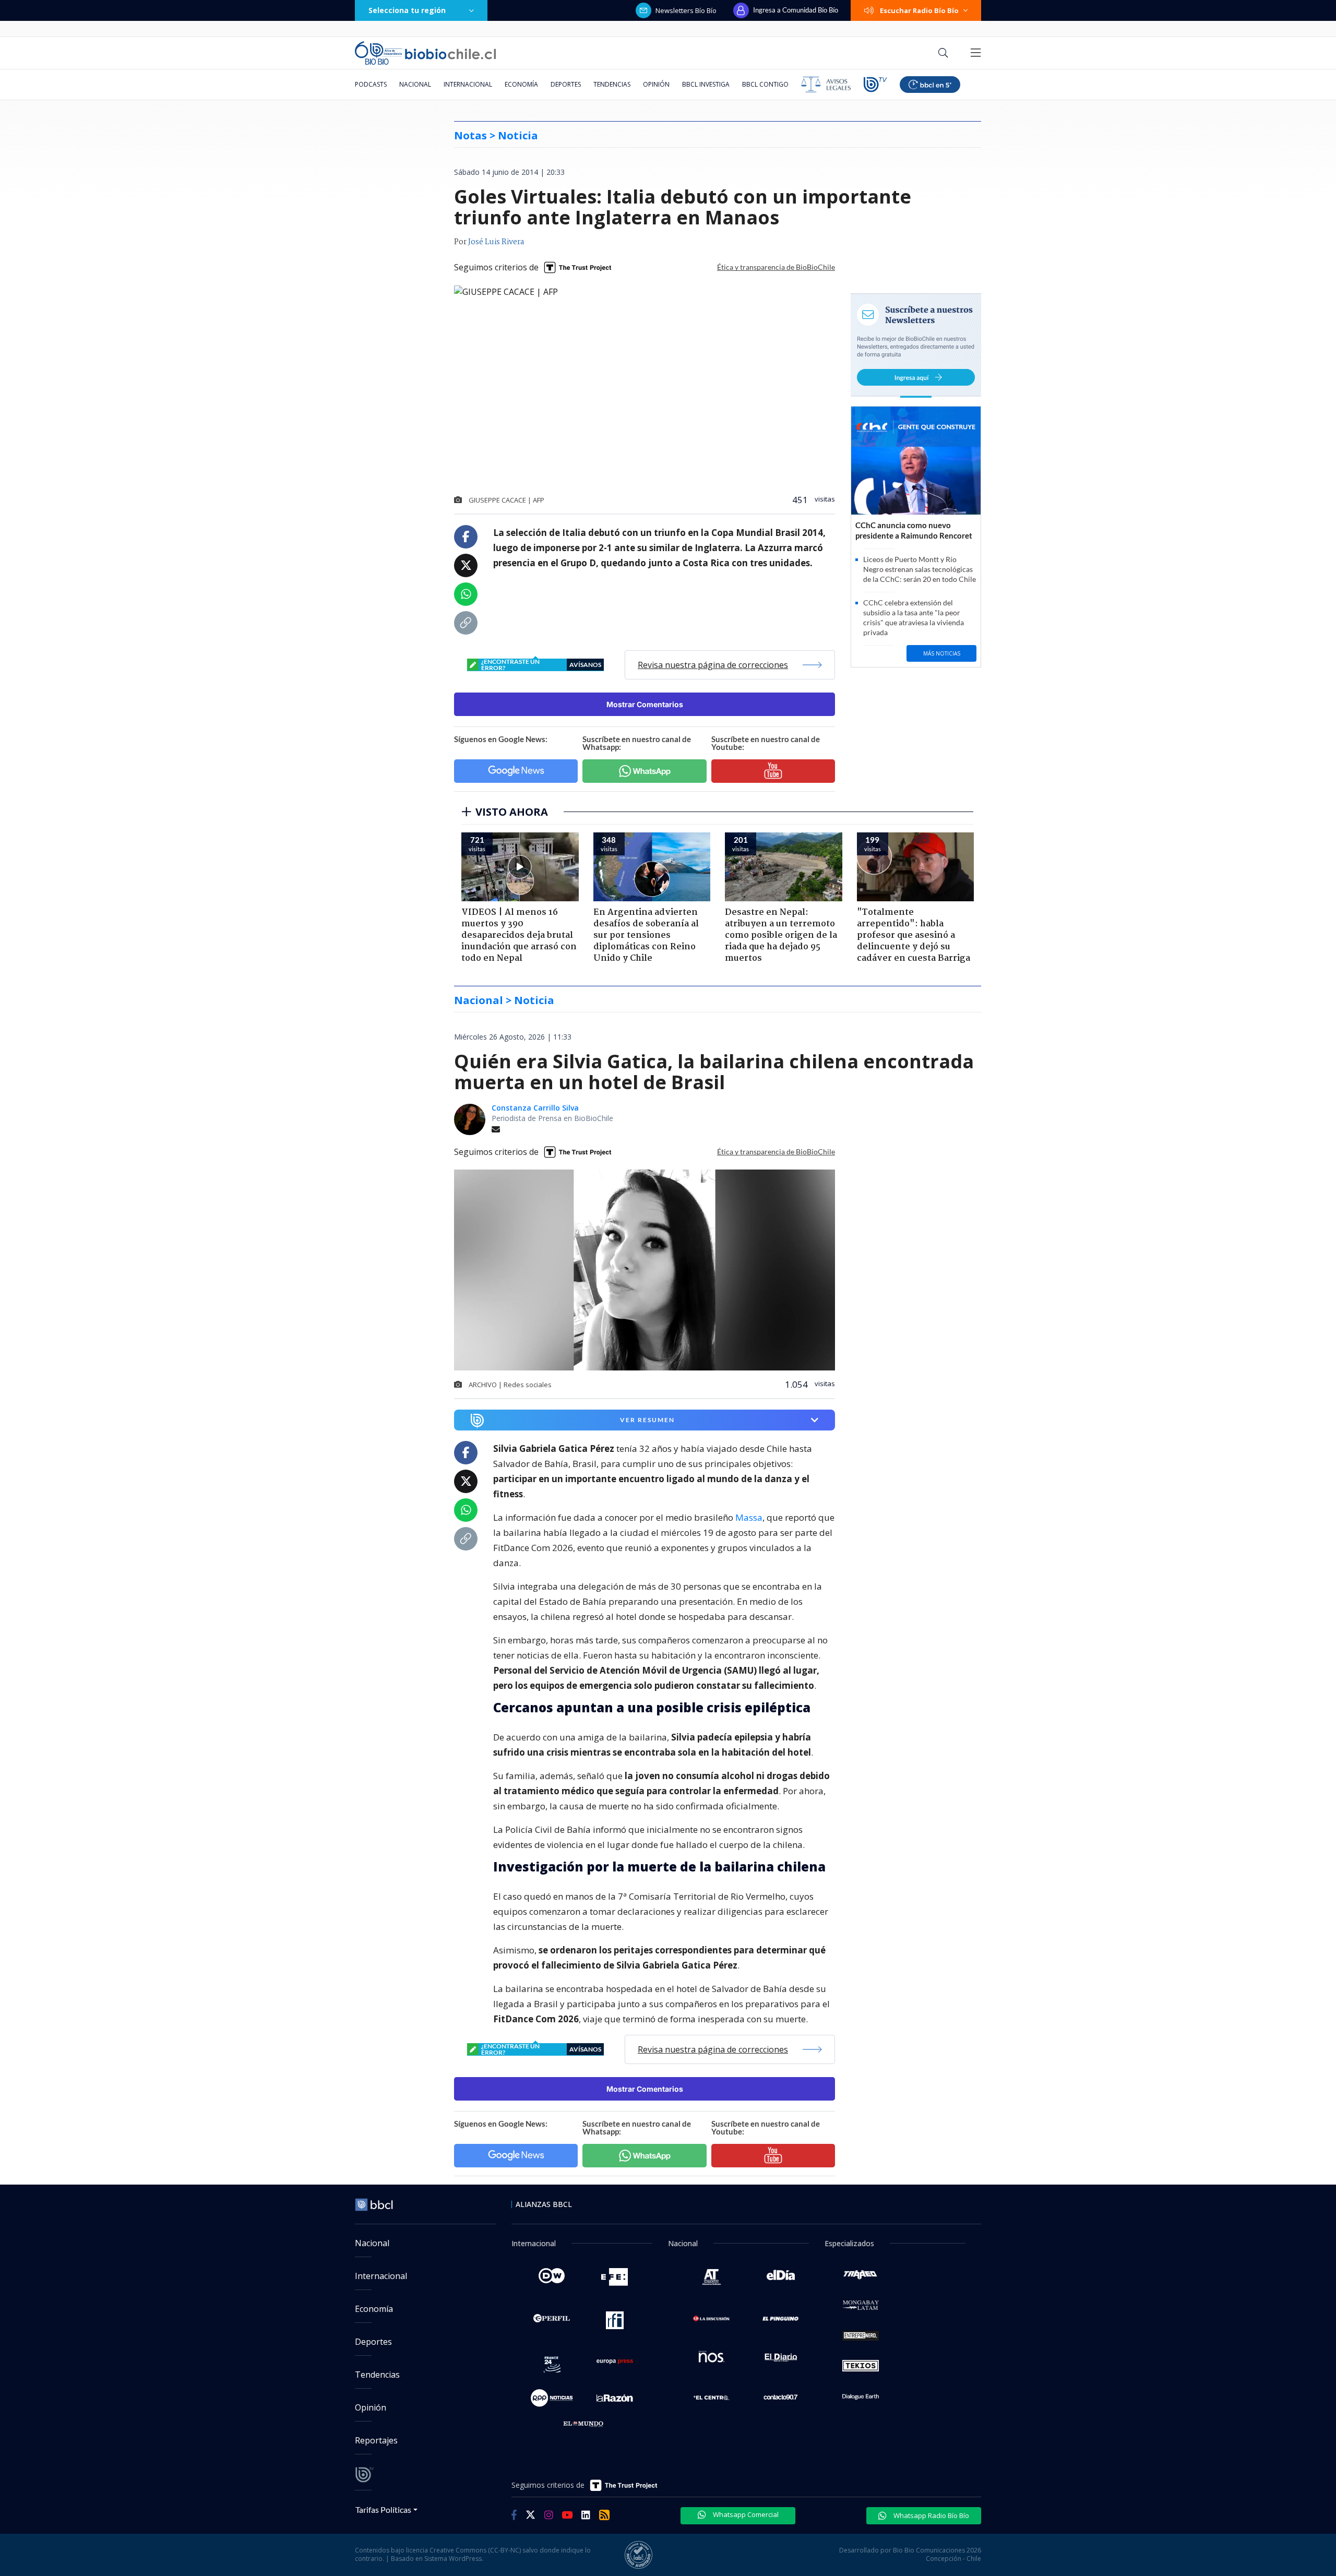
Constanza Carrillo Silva (535, 1108)
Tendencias (612, 84)
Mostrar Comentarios (645, 704)
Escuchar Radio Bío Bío (919, 10)
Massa (749, 1517)
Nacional (415, 84)
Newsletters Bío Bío (686, 10)
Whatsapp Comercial (745, 2514)
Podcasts (371, 84)
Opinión (656, 84)
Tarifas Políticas (383, 2509)
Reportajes (376, 2440)
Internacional (468, 84)
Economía (521, 84)
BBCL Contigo (765, 84)
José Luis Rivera (496, 242)
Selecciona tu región (407, 10)
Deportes (566, 84)
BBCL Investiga (706, 84)
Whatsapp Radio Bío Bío (931, 2515)
